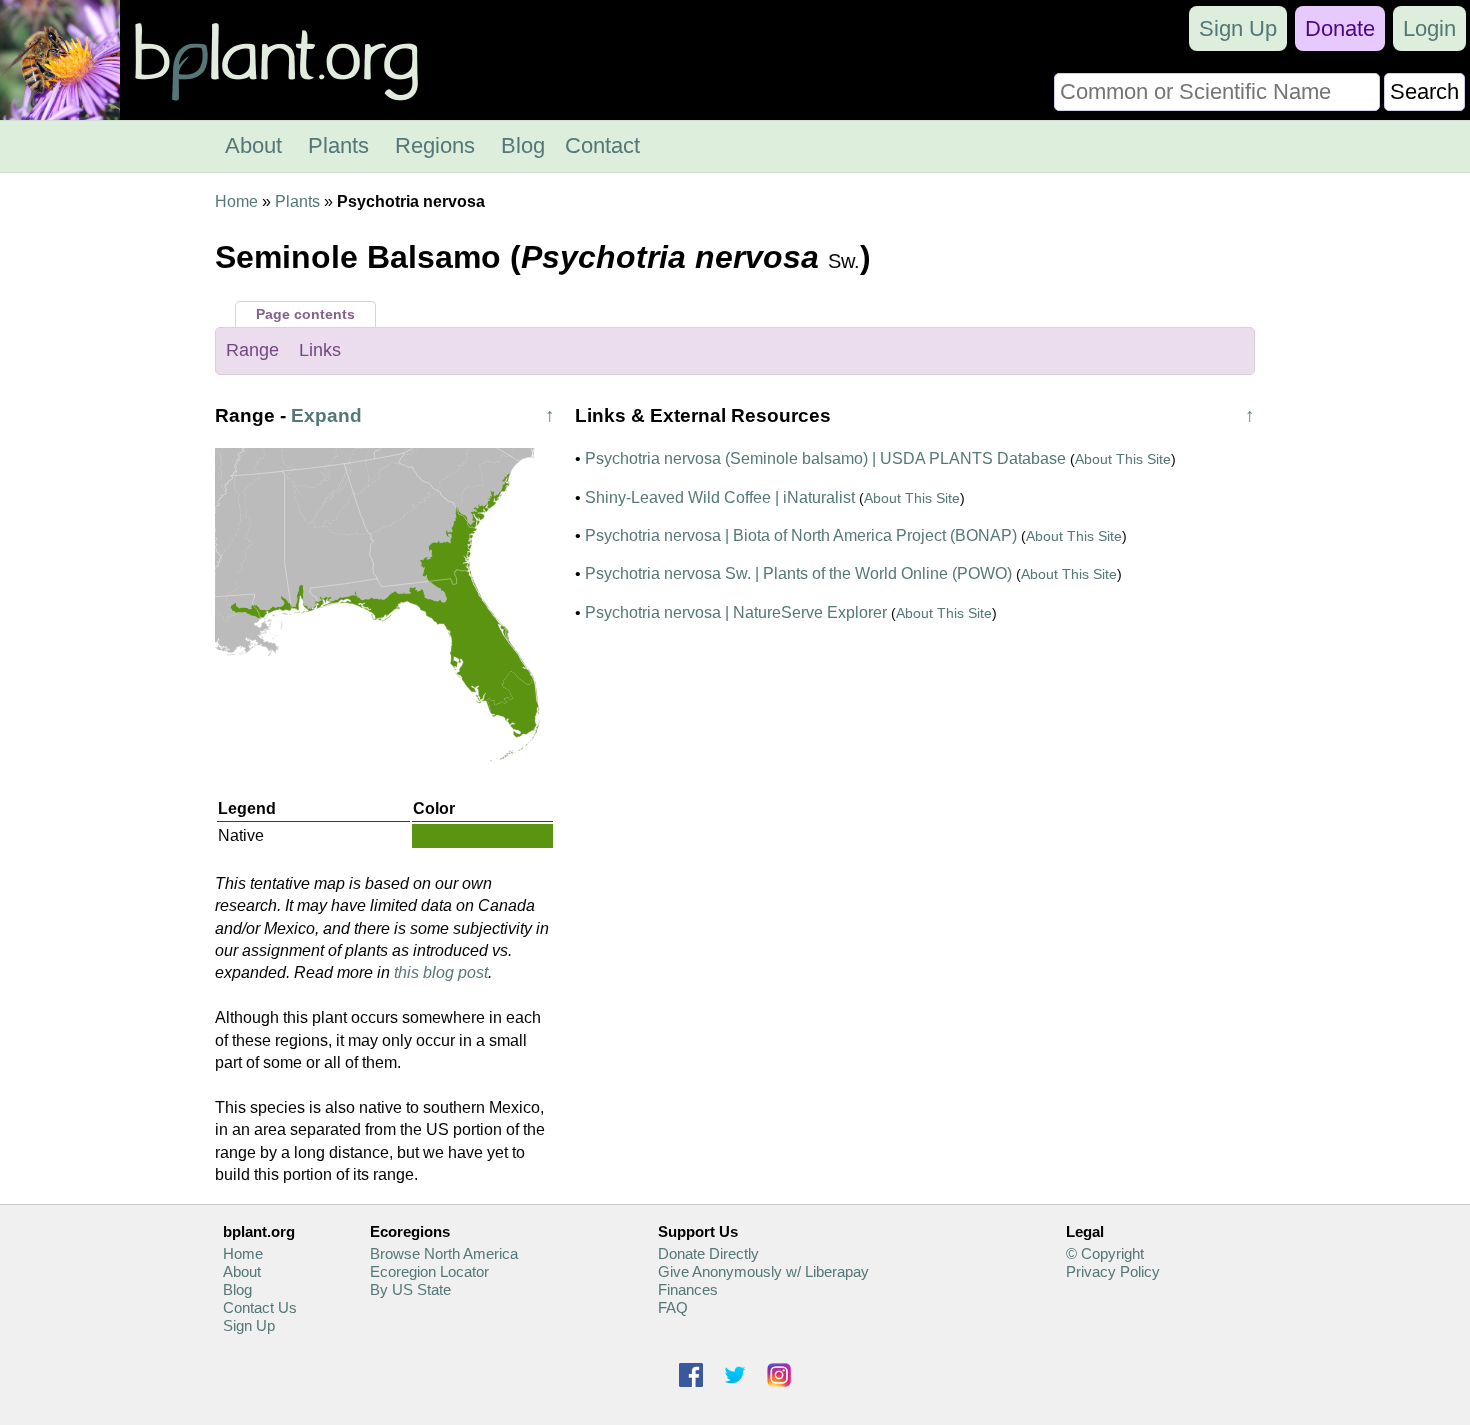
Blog (523, 145)
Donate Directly (708, 1253)
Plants (338, 145)
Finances (688, 1289)
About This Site (1123, 459)
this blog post (441, 972)
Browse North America (444, 1253)
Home (236, 201)
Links (320, 350)
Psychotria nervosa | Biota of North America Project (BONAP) (801, 535)
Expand (326, 415)
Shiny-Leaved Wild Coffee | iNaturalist (720, 497)
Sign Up (1238, 28)
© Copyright (1105, 1253)
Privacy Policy (1113, 1271)
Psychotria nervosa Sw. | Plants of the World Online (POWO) (798, 573)
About (253, 145)
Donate (1340, 28)
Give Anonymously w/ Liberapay (763, 1271)
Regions (435, 145)
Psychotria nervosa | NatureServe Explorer (736, 612)
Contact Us (260, 1307)
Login (1429, 28)
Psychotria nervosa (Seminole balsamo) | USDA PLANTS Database (825, 458)
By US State (410, 1289)
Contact (602, 145)
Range (252, 350)
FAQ (673, 1307)
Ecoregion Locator (429, 1271)
